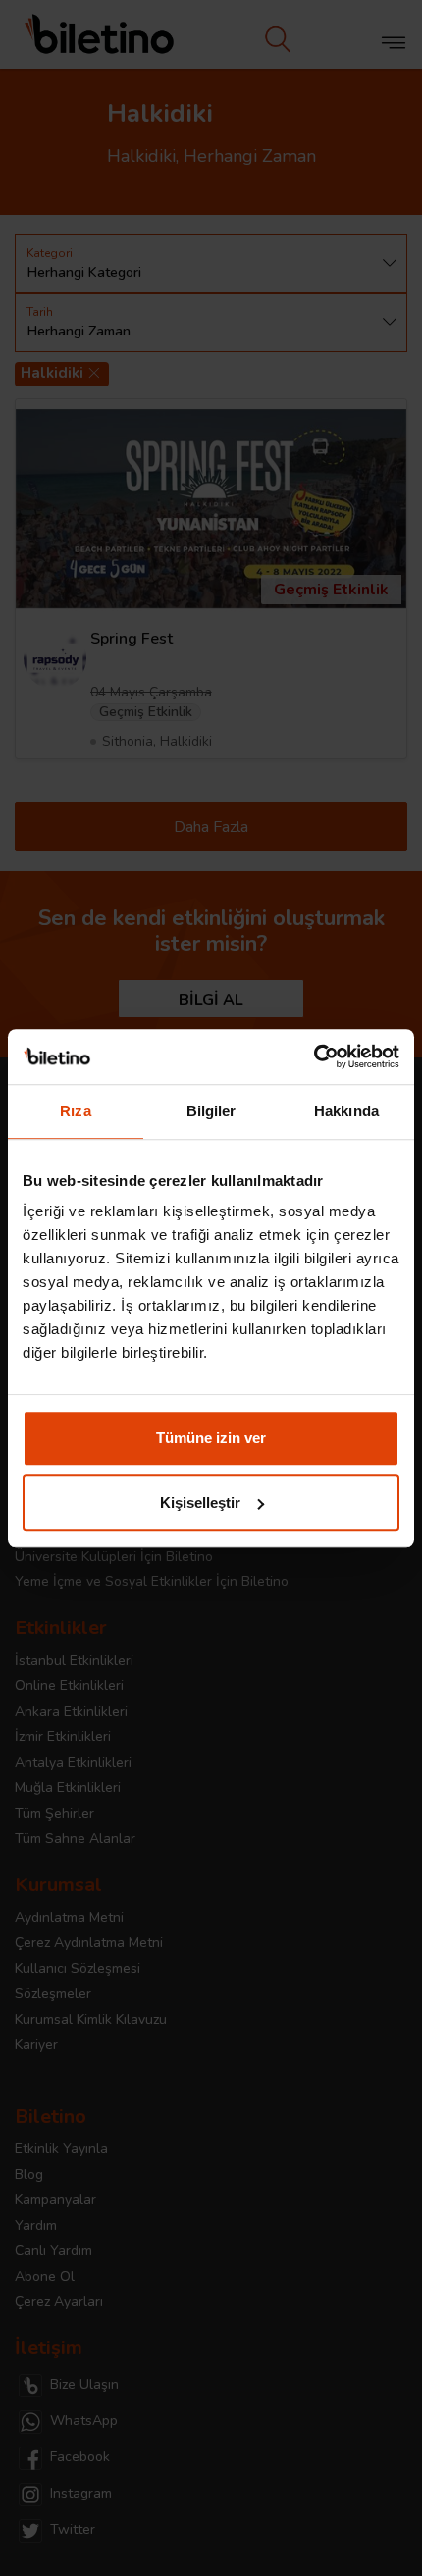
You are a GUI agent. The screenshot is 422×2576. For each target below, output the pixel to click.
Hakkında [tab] (346, 1111)
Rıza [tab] (75, 1111)
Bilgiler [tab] (211, 1111)
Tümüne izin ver (211, 1438)
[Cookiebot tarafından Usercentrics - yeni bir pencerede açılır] (314, 1056)
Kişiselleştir (200, 1502)
